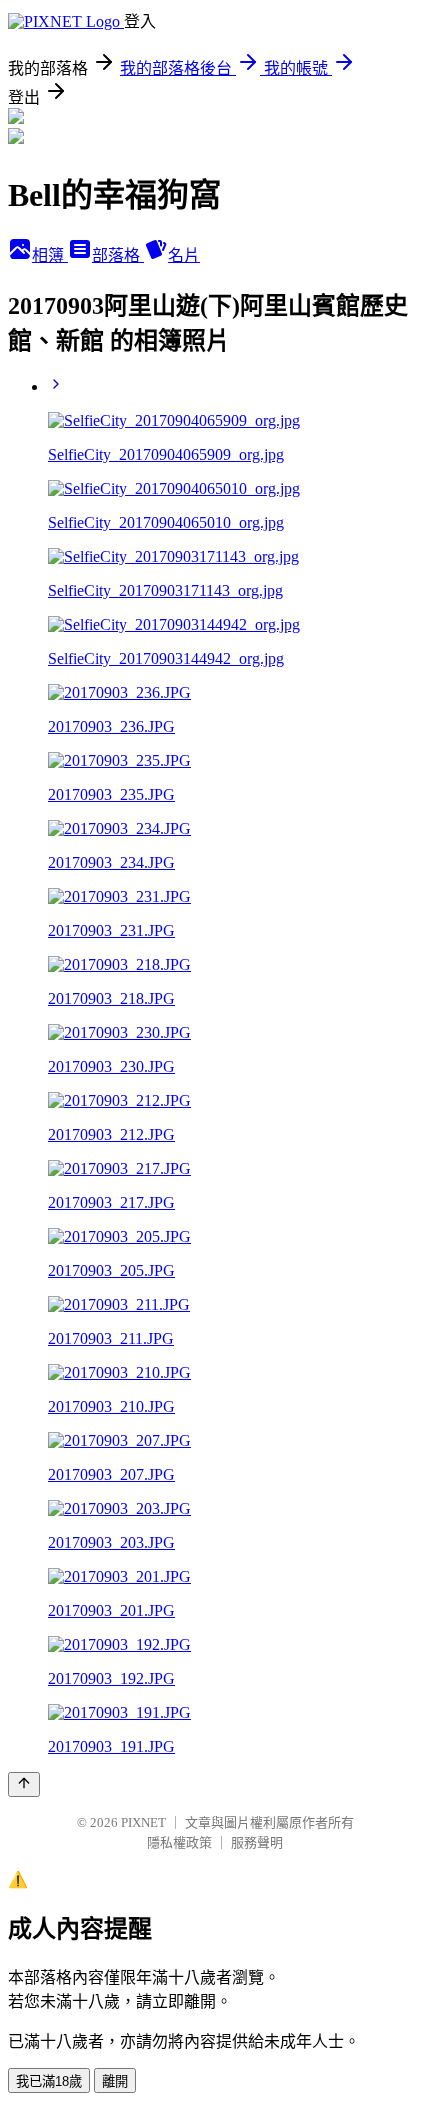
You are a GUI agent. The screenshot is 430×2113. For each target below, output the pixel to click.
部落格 (118, 255)
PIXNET (143, 1822)
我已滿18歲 (49, 2081)
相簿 (50, 255)
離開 (115, 2081)
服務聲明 (257, 1842)
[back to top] (24, 1784)
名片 (184, 255)
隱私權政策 (179, 1842)
